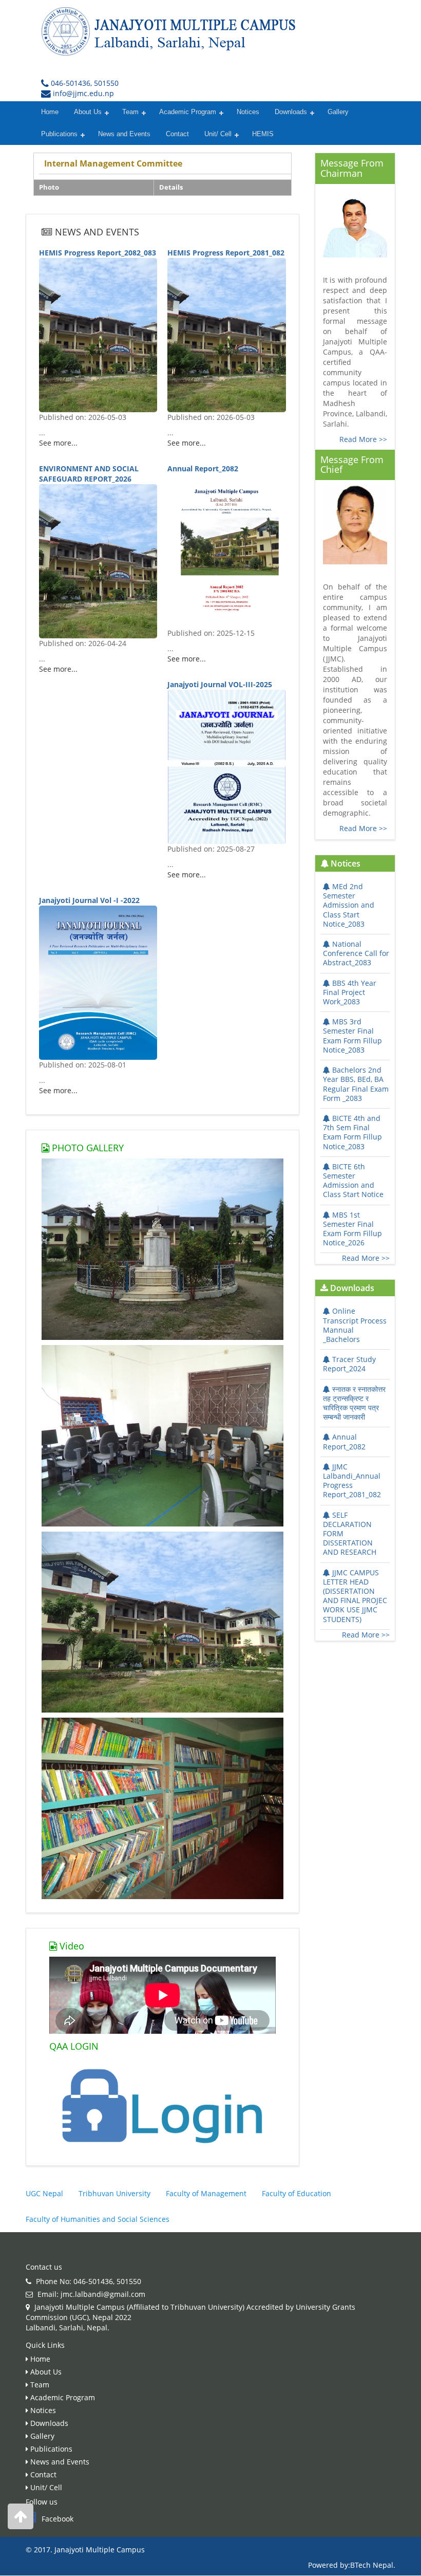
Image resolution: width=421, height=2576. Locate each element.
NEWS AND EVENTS (96, 232)
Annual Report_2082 (203, 468)
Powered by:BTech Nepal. (352, 2565)
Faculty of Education (296, 2193)
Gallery (338, 112)
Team (130, 112)
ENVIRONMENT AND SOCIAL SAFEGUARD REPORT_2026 (89, 474)
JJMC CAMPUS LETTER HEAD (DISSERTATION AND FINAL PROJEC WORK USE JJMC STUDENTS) (355, 1596)
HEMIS (263, 134)
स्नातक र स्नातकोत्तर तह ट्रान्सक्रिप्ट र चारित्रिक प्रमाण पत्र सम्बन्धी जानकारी (354, 1403)
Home (50, 112)
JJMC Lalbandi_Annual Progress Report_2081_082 (352, 1481)
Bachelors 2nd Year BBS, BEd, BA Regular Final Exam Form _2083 (356, 1084)
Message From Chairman (352, 168)
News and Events (124, 134)
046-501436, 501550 (85, 83)
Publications (59, 134)
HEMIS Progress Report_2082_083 (98, 253)
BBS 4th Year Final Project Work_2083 (350, 992)
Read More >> (363, 439)
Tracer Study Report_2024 (349, 1364)
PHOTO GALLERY (87, 1148)
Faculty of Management (206, 2193)
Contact (177, 134)
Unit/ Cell (218, 134)
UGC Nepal (44, 2193)
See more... (58, 443)
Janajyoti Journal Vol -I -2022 (89, 900)
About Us (88, 112)
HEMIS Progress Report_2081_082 (226, 253)
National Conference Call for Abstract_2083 (356, 953)
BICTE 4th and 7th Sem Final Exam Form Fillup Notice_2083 (352, 1132)
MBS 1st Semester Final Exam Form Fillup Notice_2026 (352, 1229)
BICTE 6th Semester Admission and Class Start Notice (353, 1181)
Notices (248, 112)
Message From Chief (352, 465)
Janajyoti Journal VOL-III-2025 (220, 684)
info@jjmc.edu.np (83, 93)
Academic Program (188, 112)
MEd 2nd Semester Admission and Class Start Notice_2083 (349, 905)
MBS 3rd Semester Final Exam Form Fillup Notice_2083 (352, 1036)
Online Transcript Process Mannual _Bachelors (355, 1325)
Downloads (291, 112)
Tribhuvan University (114, 2193)
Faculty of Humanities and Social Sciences (98, 2219)
